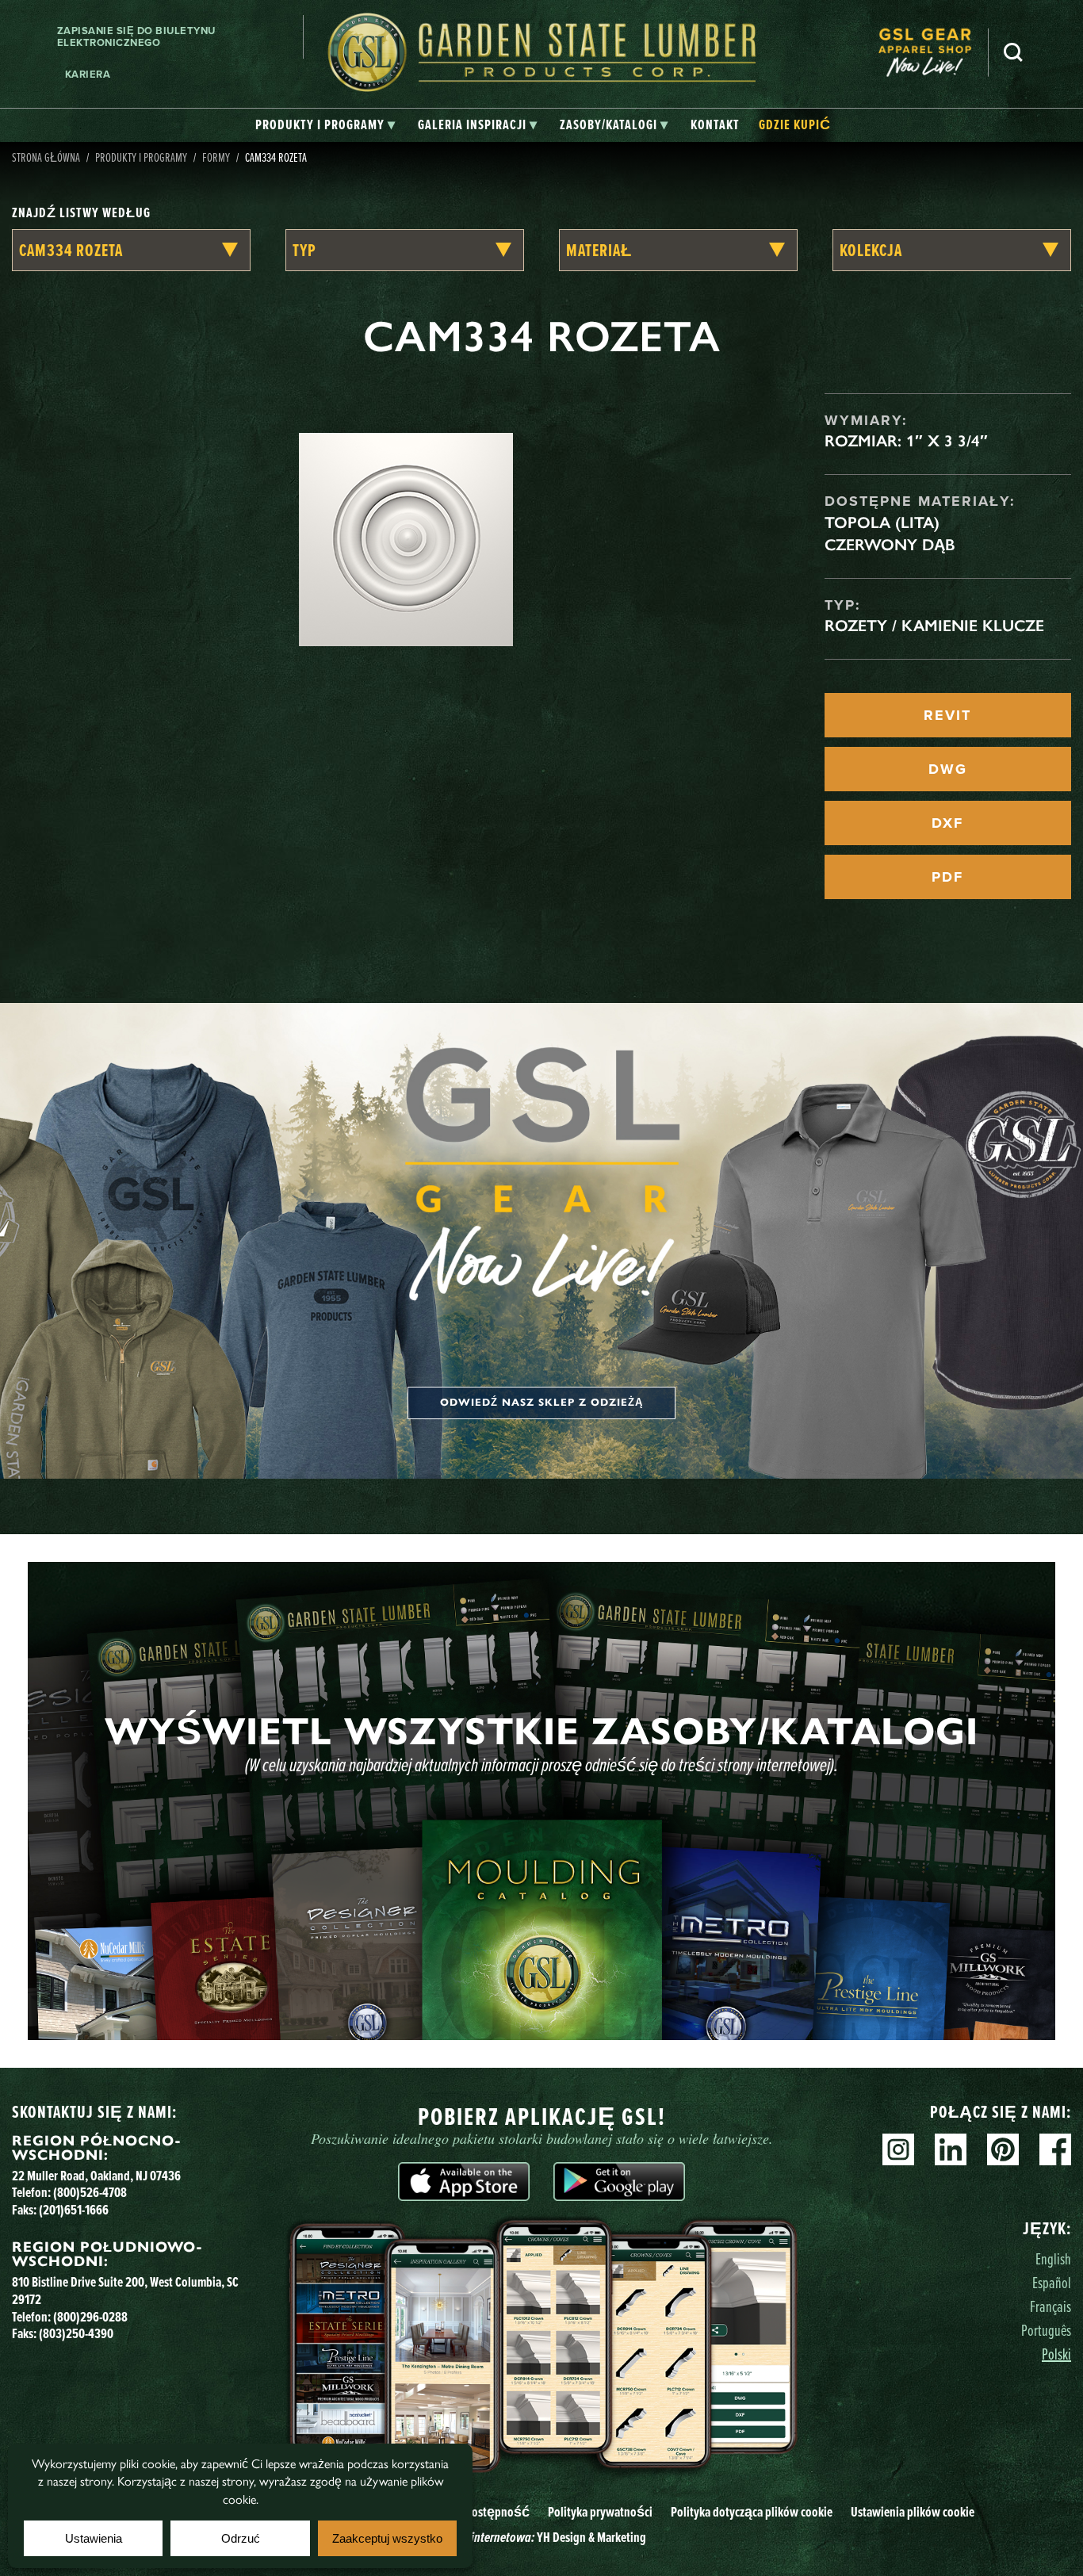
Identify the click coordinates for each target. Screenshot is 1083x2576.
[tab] (325, 125)
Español (1052, 2282)
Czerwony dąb (890, 545)
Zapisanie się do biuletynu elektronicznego (136, 37)
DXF (947, 823)
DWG (948, 769)
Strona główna (46, 157)
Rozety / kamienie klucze (934, 626)
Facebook (1055, 2149)
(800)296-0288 (90, 2316)
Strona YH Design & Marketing (541, 2537)
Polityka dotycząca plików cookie (752, 2511)
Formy (216, 157)
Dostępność (497, 2511)
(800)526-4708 (90, 2192)
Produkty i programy (141, 157)
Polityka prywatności (600, 2511)
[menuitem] (933, 53)
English (1053, 2258)
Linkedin (951, 2149)
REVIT (947, 715)
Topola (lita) (882, 522)
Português (1046, 2330)
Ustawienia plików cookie (913, 2511)
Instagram (898, 2149)
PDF (947, 877)
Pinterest (1003, 2149)
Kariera (88, 74)
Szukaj (1013, 52)
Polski (1056, 2354)
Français (1050, 2306)
